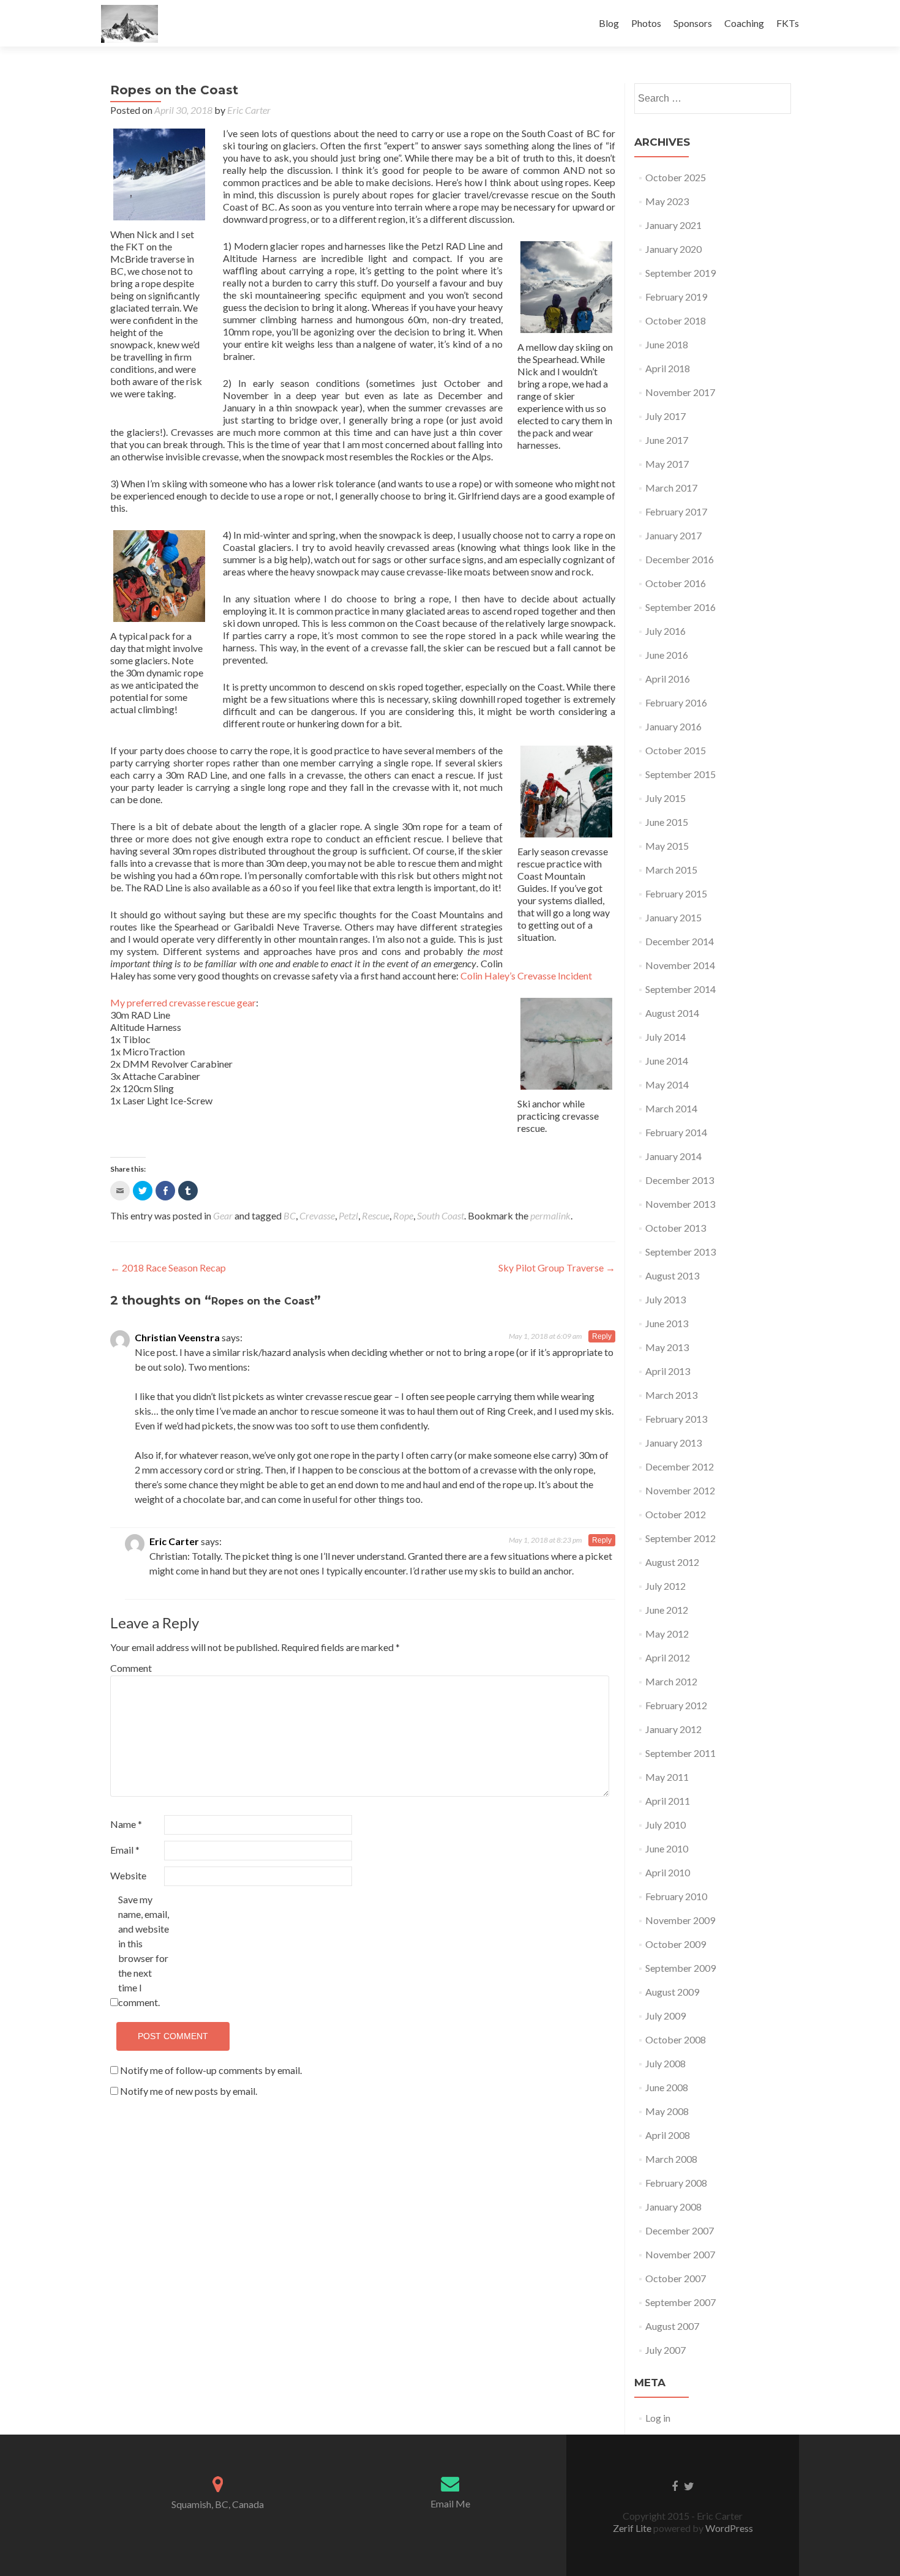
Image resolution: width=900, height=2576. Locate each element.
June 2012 (667, 1610)
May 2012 (667, 1634)
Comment (131, 1668)
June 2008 (667, 2087)
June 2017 (667, 440)
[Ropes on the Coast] (159, 174)
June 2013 (667, 1323)
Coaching (744, 23)
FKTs (788, 23)
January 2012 (673, 1729)
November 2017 (680, 392)
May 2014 (667, 1084)
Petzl (348, 1215)
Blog (609, 23)
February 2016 (676, 702)
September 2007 (681, 2302)
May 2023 (667, 201)
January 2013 (673, 1443)
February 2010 (676, 1896)
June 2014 (667, 1061)
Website (128, 1875)
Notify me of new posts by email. (189, 2091)
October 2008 (676, 2039)
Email (125, 1850)
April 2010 (668, 1872)
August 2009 (672, 1992)
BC (290, 1215)
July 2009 (666, 2016)
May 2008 (667, 2111)
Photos (646, 23)
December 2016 (680, 559)
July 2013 (666, 1299)
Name (126, 1824)
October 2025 (676, 177)
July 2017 (666, 416)
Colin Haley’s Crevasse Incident (526, 975)
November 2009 (680, 1920)
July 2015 (666, 798)
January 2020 (673, 249)
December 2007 (680, 2230)
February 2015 (676, 893)
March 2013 (671, 1395)
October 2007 (676, 2278)
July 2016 (666, 631)
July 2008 (666, 2063)
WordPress (728, 2528)
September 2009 (681, 1968)
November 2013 (680, 1204)
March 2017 (671, 488)
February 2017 (676, 511)
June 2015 (667, 822)
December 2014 (680, 941)
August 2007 (672, 2326)
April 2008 (668, 2135)
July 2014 (666, 1037)
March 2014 (671, 1108)
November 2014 (680, 965)
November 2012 (680, 1490)
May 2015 (667, 846)
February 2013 (676, 1419)
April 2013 (668, 1371)
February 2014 (676, 1132)
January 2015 (673, 917)
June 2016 (667, 655)
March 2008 (671, 2159)
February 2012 (676, 1705)
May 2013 (667, 1347)
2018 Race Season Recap (168, 1267)
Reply (602, 1336)
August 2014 (672, 1013)
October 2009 (676, 1944)
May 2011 (667, 1777)
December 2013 (680, 1180)
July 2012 (666, 1586)
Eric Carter (249, 110)
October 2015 (676, 750)
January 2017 (673, 535)
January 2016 (673, 726)
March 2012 (671, 1681)
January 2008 (673, 2207)
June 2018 (667, 344)
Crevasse (317, 1215)
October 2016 (676, 583)
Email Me (450, 2503)
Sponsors (693, 23)
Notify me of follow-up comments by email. (211, 2070)
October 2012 (676, 1514)
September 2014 (681, 989)
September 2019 (681, 273)
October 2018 (676, 320)
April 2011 (668, 1801)
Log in (658, 2418)
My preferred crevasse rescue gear (183, 1002)
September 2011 (681, 1753)
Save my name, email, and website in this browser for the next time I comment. (144, 1951)
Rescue (376, 1215)
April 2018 (668, 368)
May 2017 (667, 464)
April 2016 (668, 679)
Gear (223, 1215)
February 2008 (676, 2183)
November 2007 (680, 2254)
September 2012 (681, 1538)
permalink (550, 1215)
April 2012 (668, 1657)
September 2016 (681, 607)
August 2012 (672, 1562)
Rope (403, 1215)
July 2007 (666, 2350)
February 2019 (676, 297)
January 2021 (673, 225)
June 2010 (667, 1848)
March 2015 (671, 870)
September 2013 (681, 1252)
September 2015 (681, 774)
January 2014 (673, 1156)
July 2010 (666, 1825)
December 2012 (680, 1466)
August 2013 (672, 1275)
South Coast (441, 1215)
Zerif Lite (633, 2528)
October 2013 (676, 1228)
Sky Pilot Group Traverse (557, 1267)
